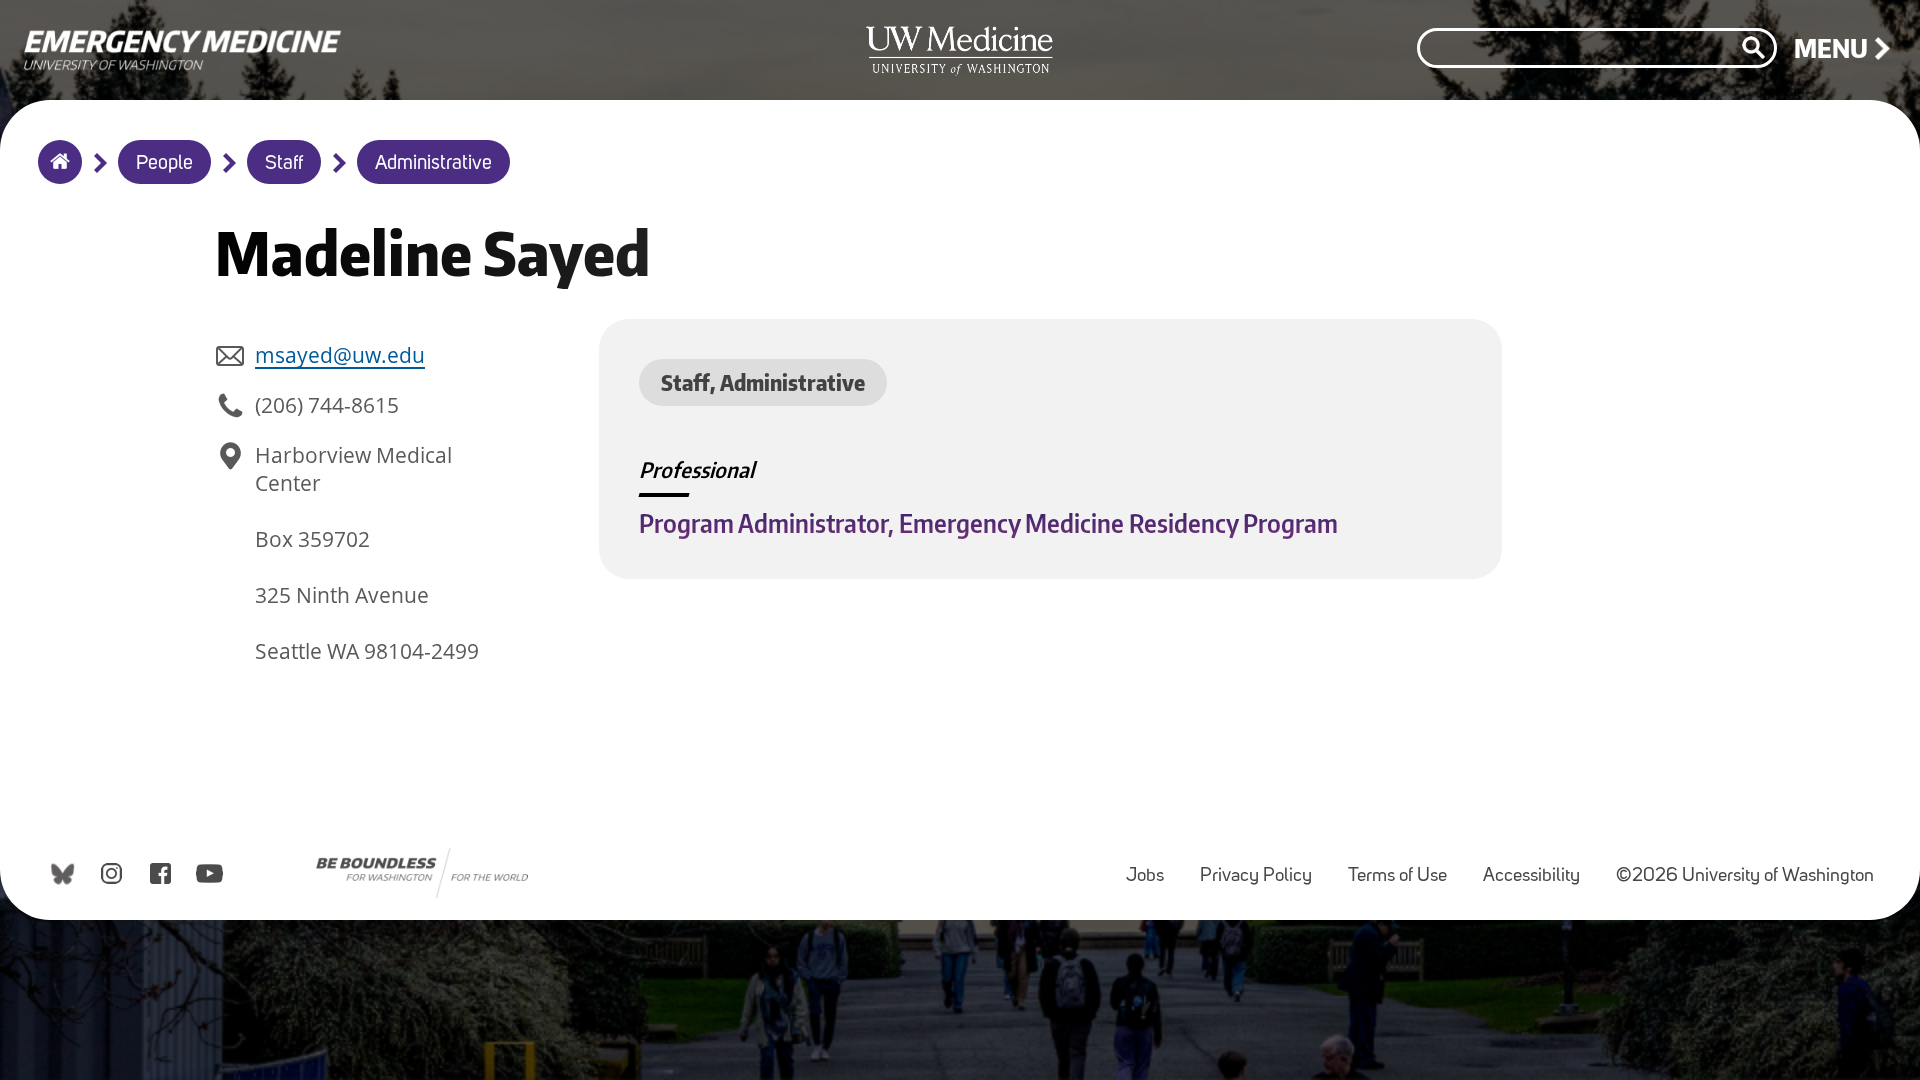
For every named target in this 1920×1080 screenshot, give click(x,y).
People (164, 164)
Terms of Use (1405, 866)
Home (55, 175)
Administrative (433, 164)
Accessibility (1539, 866)
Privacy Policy (1264, 866)
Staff (284, 164)
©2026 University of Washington (1745, 876)
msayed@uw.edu (340, 355)
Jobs (1153, 866)
